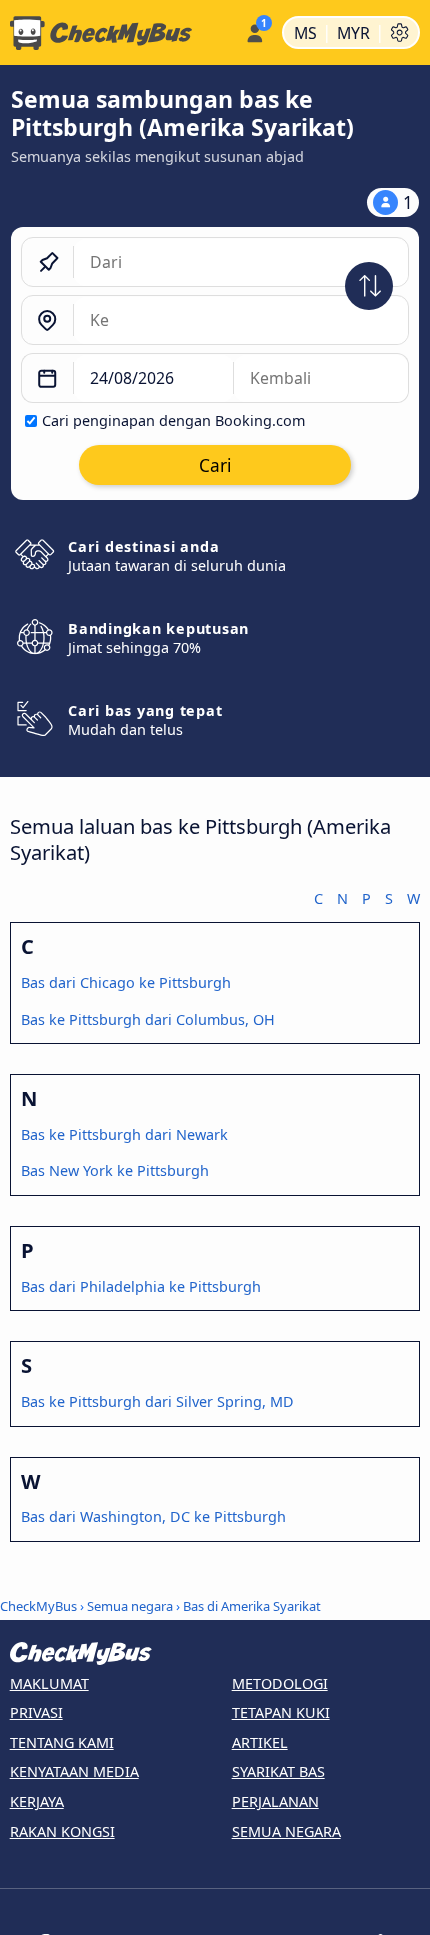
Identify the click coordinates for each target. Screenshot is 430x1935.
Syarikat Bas (278, 1771)
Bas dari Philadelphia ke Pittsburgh (141, 1286)
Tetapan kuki (281, 1712)
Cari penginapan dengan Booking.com (173, 420)
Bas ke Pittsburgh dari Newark (124, 1134)
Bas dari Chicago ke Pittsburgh (126, 982)
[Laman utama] (118, 33)
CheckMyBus (38, 1606)
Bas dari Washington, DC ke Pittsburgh (153, 1516)
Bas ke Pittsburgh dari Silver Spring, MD (157, 1401)
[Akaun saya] (254, 30)
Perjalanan (275, 1801)
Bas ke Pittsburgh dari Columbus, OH (148, 1019)
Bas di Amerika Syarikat (252, 1606)
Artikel (260, 1742)
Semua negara (130, 1606)
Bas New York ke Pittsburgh (115, 1170)
